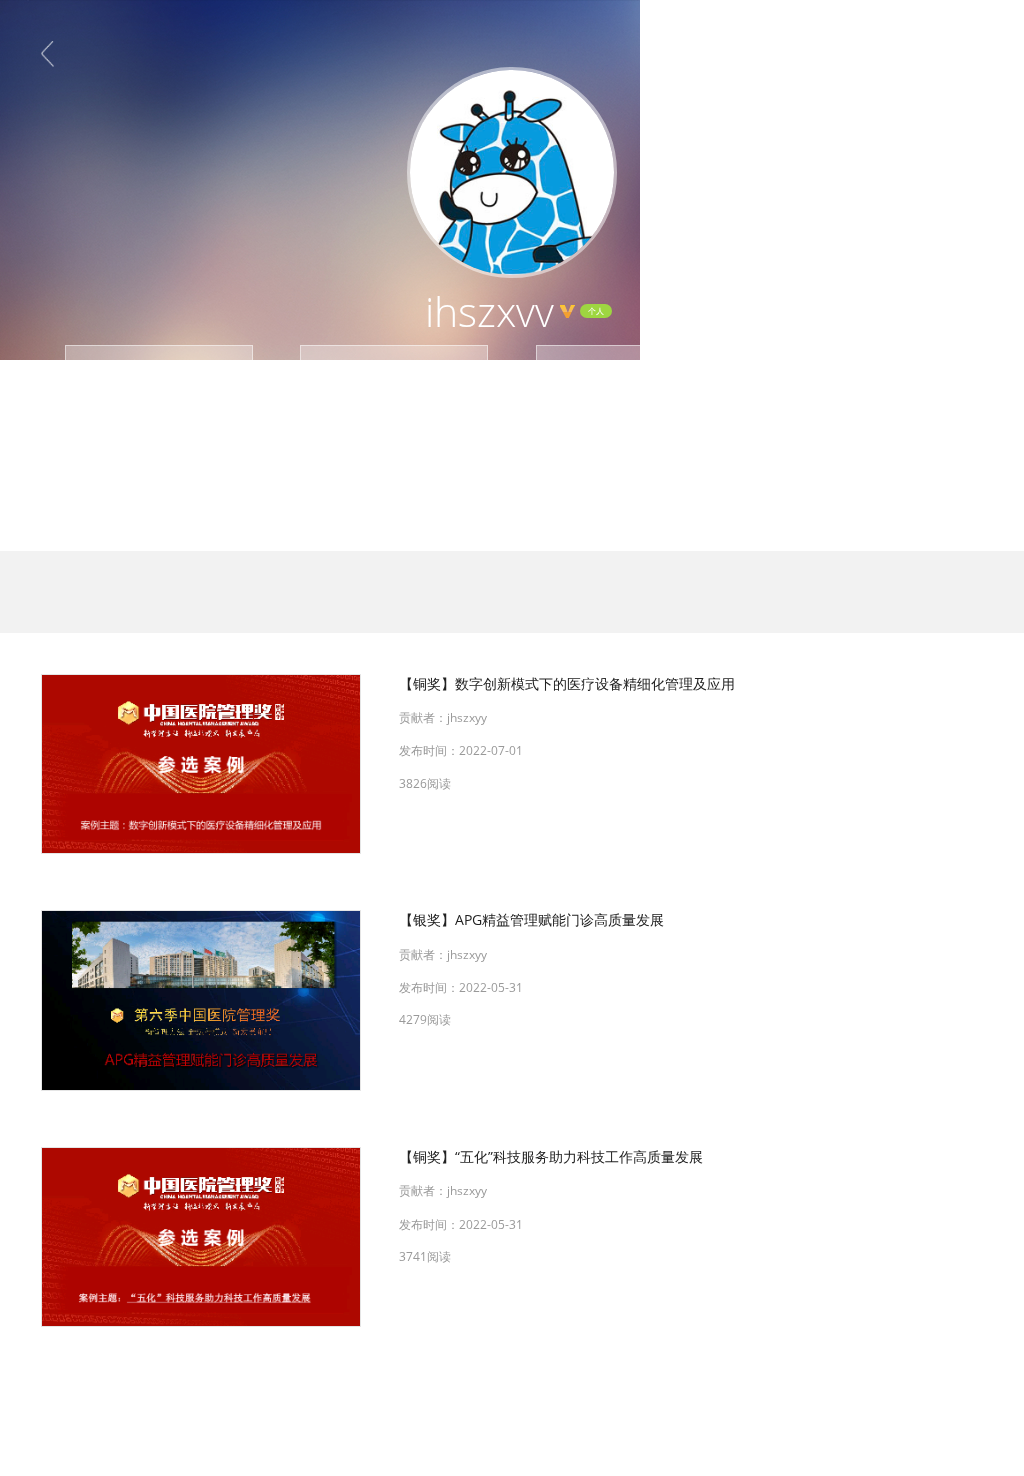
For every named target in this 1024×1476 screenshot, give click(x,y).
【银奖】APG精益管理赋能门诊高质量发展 (531, 919)
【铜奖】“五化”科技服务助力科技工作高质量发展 (551, 1156)
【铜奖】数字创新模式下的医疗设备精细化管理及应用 (567, 683)
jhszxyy (467, 717)
